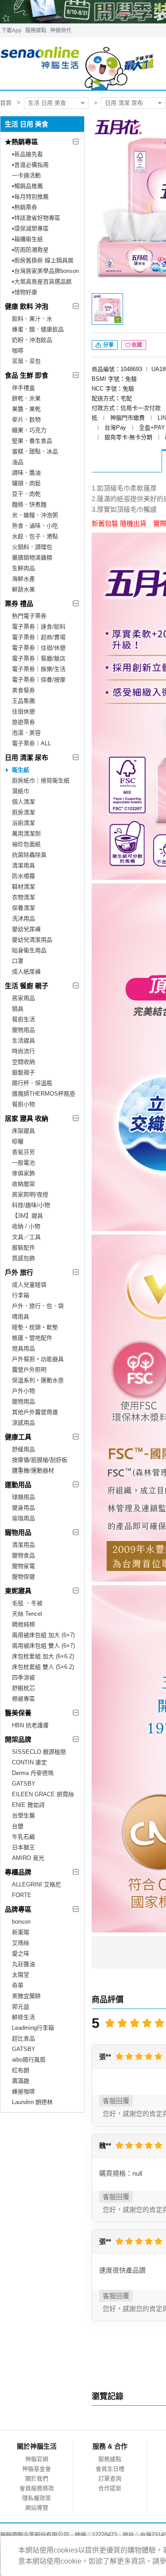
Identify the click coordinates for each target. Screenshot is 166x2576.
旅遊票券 (23, 722)
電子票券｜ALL (31, 743)
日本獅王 (23, 1847)
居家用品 (23, 998)
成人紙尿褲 (26, 972)
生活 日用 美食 (47, 103)
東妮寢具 (18, 1591)
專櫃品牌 (18, 1872)
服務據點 (36, 31)
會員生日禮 (110, 2469)
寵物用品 (23, 1030)
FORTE (22, 1895)
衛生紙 (21, 770)
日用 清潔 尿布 (124, 103)
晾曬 (18, 1141)
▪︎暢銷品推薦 (27, 186)
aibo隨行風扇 (29, 2060)
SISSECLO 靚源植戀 (39, 1752)
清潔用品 (23, 1545)
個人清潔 (23, 802)
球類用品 (23, 1497)
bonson (21, 1922)
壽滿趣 (21, 2081)
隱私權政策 (37, 2498)
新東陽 (21, 1932)
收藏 (137, 345)
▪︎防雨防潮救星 (30, 250)
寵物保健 (23, 1577)
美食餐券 (23, 690)
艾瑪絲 (21, 1943)
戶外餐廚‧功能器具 (38, 1359)
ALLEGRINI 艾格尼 (37, 1884)
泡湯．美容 (26, 733)
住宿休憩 (23, 711)
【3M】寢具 (27, 1216)
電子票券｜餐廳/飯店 (39, 658)
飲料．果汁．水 (32, 319)
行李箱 (21, 1295)
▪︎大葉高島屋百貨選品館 (42, 282)
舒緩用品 (23, 1449)
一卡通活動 (26, 175)
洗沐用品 (23, 918)
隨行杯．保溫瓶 (32, 1083)
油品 (18, 462)
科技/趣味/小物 (31, 1205)
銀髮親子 (23, 1072)
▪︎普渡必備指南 (30, 165)
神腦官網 (37, 2459)
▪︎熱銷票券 (25, 207)
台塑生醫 (23, 1815)
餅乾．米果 (26, 398)
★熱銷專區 (21, 142)
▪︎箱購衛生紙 (27, 239)
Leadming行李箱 (33, 2028)
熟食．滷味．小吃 (35, 526)
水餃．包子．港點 (35, 536)
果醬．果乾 (26, 409)
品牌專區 (18, 1909)
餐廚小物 (23, 1104)
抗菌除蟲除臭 (29, 855)
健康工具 (18, 1437)
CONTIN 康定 (29, 1762)
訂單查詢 (110, 2478)
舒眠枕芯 (23, 1688)
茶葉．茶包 (26, 361)
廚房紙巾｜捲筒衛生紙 (41, 780)
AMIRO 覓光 (28, 1858)
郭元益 (21, 2007)
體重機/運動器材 (33, 1470)
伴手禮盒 (23, 388)
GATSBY (24, 1784)
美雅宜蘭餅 (26, 1996)
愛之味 (21, 1953)
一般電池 (23, 1163)
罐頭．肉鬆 (26, 483)
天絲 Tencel (27, 1614)
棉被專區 (23, 1699)
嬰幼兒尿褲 (26, 929)
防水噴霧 (23, 876)
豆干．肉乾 (26, 494)
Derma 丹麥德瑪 (33, 1773)
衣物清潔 (23, 897)
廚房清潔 (23, 812)
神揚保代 (61, 31)
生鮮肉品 (23, 568)
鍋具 (18, 1009)
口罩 (18, 961)
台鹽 (18, 1826)
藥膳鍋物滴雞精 (32, 558)
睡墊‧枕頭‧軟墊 (35, 1327)
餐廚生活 (23, 1019)
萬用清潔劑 (26, 834)
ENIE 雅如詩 (28, 1805)
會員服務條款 (37, 2488)
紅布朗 (21, 2070)
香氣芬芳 (23, 1152)
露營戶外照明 (29, 1370)
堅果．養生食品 (32, 441)
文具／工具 (26, 1237)
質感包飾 (23, 1258)
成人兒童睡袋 (29, 1285)
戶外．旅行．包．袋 (38, 1306)
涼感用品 (23, 1423)
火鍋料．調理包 (32, 547)
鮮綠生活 (23, 2017)
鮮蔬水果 (23, 589)
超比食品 (23, 2038)
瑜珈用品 (23, 1518)
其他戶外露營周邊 (35, 1412)
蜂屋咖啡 (23, 2091)
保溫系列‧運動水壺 (38, 1380)
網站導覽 (37, 2508)
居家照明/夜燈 (30, 1194)
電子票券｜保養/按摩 (39, 680)
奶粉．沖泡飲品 (32, 340)
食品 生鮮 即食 (27, 375)
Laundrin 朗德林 (32, 2102)
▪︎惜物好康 (25, 292)
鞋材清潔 (23, 887)
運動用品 (18, 1485)
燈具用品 (23, 1348)
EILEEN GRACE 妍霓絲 (43, 1794)
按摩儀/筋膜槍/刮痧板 (40, 1460)
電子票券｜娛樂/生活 (39, 669)
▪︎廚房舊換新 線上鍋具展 (43, 260)
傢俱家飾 (23, 1173)
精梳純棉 (23, 1624)
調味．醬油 (26, 473)
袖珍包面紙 (26, 844)
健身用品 (23, 1508)
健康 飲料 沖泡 (27, 306)
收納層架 (23, 1184)
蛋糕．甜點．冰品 (35, 451)
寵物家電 (23, 1566)
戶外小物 (23, 1391)
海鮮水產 (23, 579)
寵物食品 (23, 1555)
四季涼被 (23, 1677)
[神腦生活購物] (78, 64)
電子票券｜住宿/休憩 (39, 648)
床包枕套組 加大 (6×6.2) (43, 1656)
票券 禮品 (19, 604)
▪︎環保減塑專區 (30, 228)
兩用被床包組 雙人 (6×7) (43, 1646)
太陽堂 (21, 1975)
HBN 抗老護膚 (30, 1725)
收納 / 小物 (26, 1226)
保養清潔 (23, 908)
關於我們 (37, 2478)
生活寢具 (23, 1041)
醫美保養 (18, 1713)
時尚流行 (23, 1051)
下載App (12, 31)
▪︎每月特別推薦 (30, 197)
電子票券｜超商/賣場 (39, 637)
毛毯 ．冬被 (27, 1603)
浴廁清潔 (23, 823)
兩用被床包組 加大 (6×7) (43, 1635)
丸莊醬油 (23, 1964)
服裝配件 (23, 1248)
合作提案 (110, 2488)
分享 (108, 345)
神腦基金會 (37, 2469)
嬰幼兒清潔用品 (32, 940)
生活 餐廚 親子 (27, 986)
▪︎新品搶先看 (27, 154)
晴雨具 (21, 1317)
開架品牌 (18, 1739)
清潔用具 (23, 865)
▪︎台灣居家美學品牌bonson (45, 271)
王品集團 (23, 701)
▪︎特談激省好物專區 (36, 218)
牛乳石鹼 (23, 1837)
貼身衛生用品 (29, 950)
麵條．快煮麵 (29, 504)
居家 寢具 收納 (27, 1118)
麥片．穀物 (26, 420)
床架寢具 (23, 1131)
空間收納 (23, 1062)
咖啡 (18, 351)
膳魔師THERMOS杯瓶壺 (44, 1094)
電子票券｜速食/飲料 (39, 627)
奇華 (18, 1985)
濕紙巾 (21, 791)
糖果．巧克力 (29, 430)
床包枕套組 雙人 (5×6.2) (43, 1667)
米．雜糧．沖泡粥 (35, 515)
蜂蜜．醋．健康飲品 (38, 329)
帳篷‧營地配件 (32, 1338)
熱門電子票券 (29, 616)
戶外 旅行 (19, 1272)
